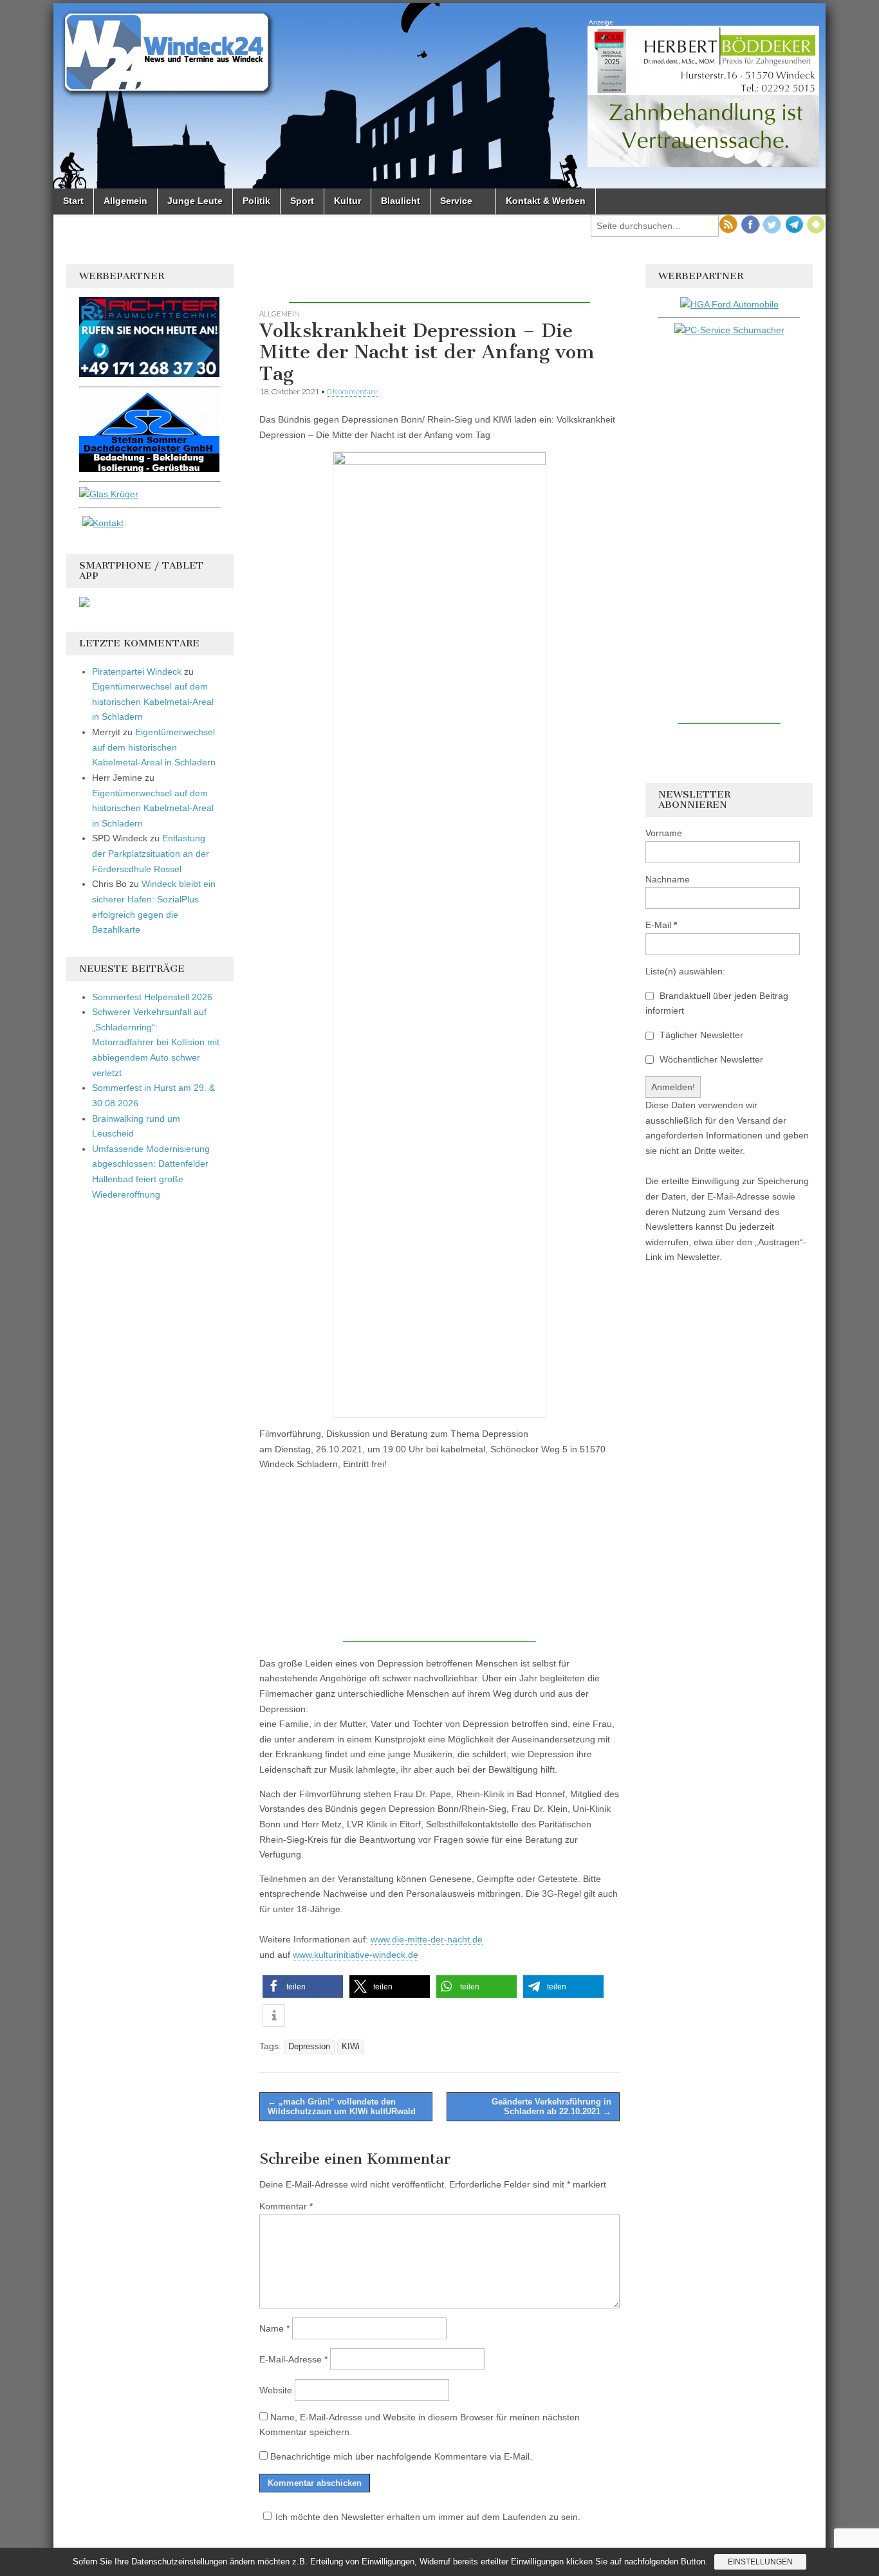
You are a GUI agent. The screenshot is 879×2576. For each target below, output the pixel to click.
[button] (303, 1987)
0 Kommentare (352, 391)
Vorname (664, 833)
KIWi (351, 2047)
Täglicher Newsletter (700, 1035)
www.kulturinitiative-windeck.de (356, 1955)
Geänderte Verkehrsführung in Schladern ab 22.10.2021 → (551, 2107)
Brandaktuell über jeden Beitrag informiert (717, 1003)
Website (276, 2390)
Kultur (347, 201)
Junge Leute (195, 201)
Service (456, 201)
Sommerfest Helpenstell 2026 (152, 997)
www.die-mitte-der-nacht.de (427, 1939)
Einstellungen (760, 2562)
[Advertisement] (439, 284)
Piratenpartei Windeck (137, 671)
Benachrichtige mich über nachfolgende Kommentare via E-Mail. (401, 2456)
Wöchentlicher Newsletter (710, 1059)
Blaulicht (401, 201)
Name (274, 2328)
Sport (302, 201)
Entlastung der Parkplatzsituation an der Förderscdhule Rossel (151, 853)
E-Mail (661, 925)
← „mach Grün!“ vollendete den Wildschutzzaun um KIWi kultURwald (342, 2107)
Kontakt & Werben (546, 201)
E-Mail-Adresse (293, 2359)
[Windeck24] (439, 96)
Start (73, 201)
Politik (256, 201)
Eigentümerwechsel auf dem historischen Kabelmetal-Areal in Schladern (153, 701)
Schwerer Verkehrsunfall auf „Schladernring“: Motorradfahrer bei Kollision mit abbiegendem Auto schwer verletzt (156, 1042)
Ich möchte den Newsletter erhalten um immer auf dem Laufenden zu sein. (428, 2517)
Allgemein (125, 201)
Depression (309, 2047)
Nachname (668, 879)
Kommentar (286, 2206)
